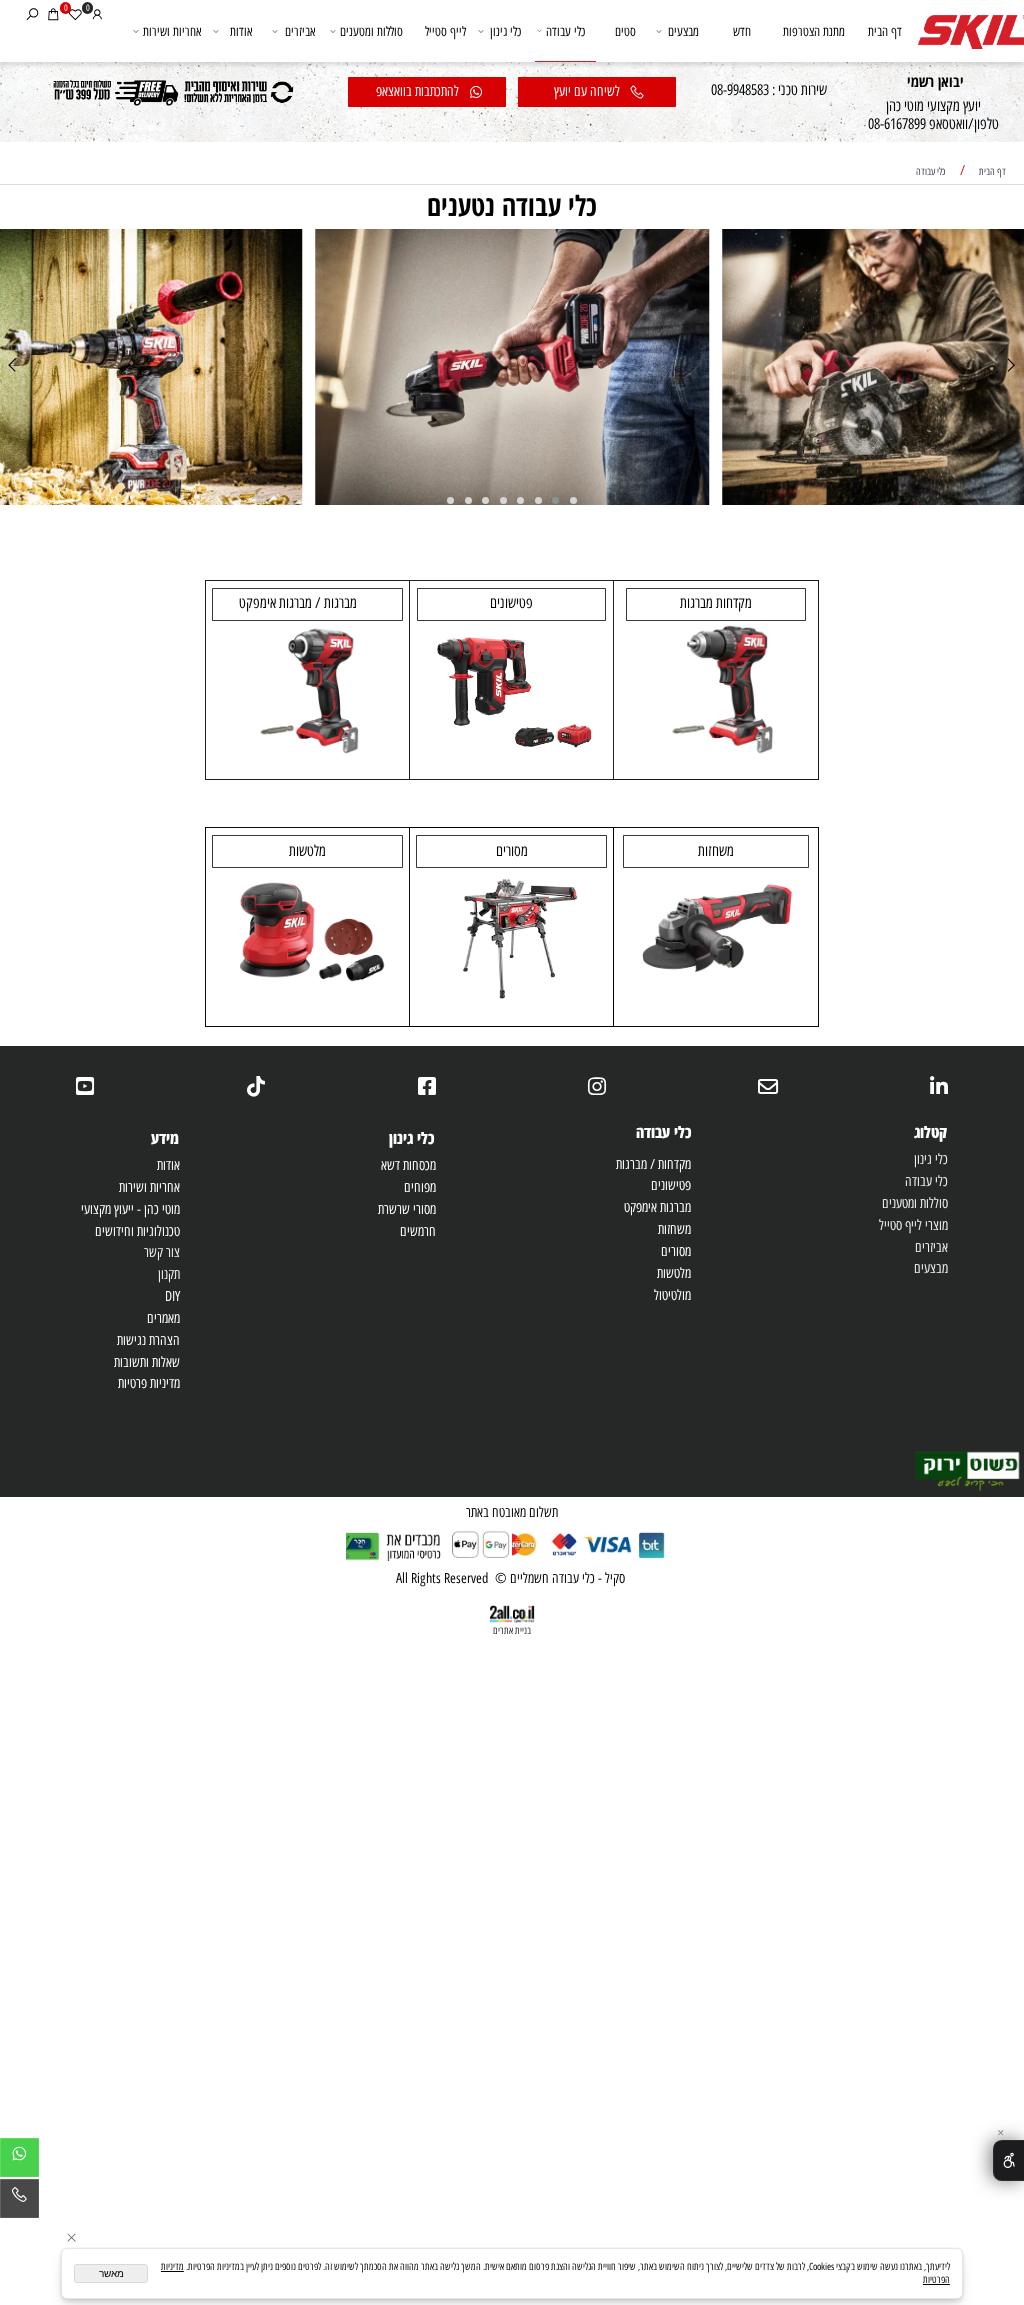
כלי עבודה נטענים (512, 205)
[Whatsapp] (19, 2161)
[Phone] (19, 2202)
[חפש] (32, 13)
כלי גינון (505, 31)
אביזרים (300, 31)
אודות (241, 31)
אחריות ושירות (172, 31)
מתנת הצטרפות (814, 31)
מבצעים (683, 31)
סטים (625, 31)
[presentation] (1010, 366)
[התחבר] (97, 13)
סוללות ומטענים (371, 31)
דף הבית (885, 31)
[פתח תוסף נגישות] (1008, 2160)
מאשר (111, 2273)
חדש (742, 31)
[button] (574, 500)
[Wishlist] (75, 13)
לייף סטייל (445, 31)
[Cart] (53, 13)
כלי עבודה (565, 31)
